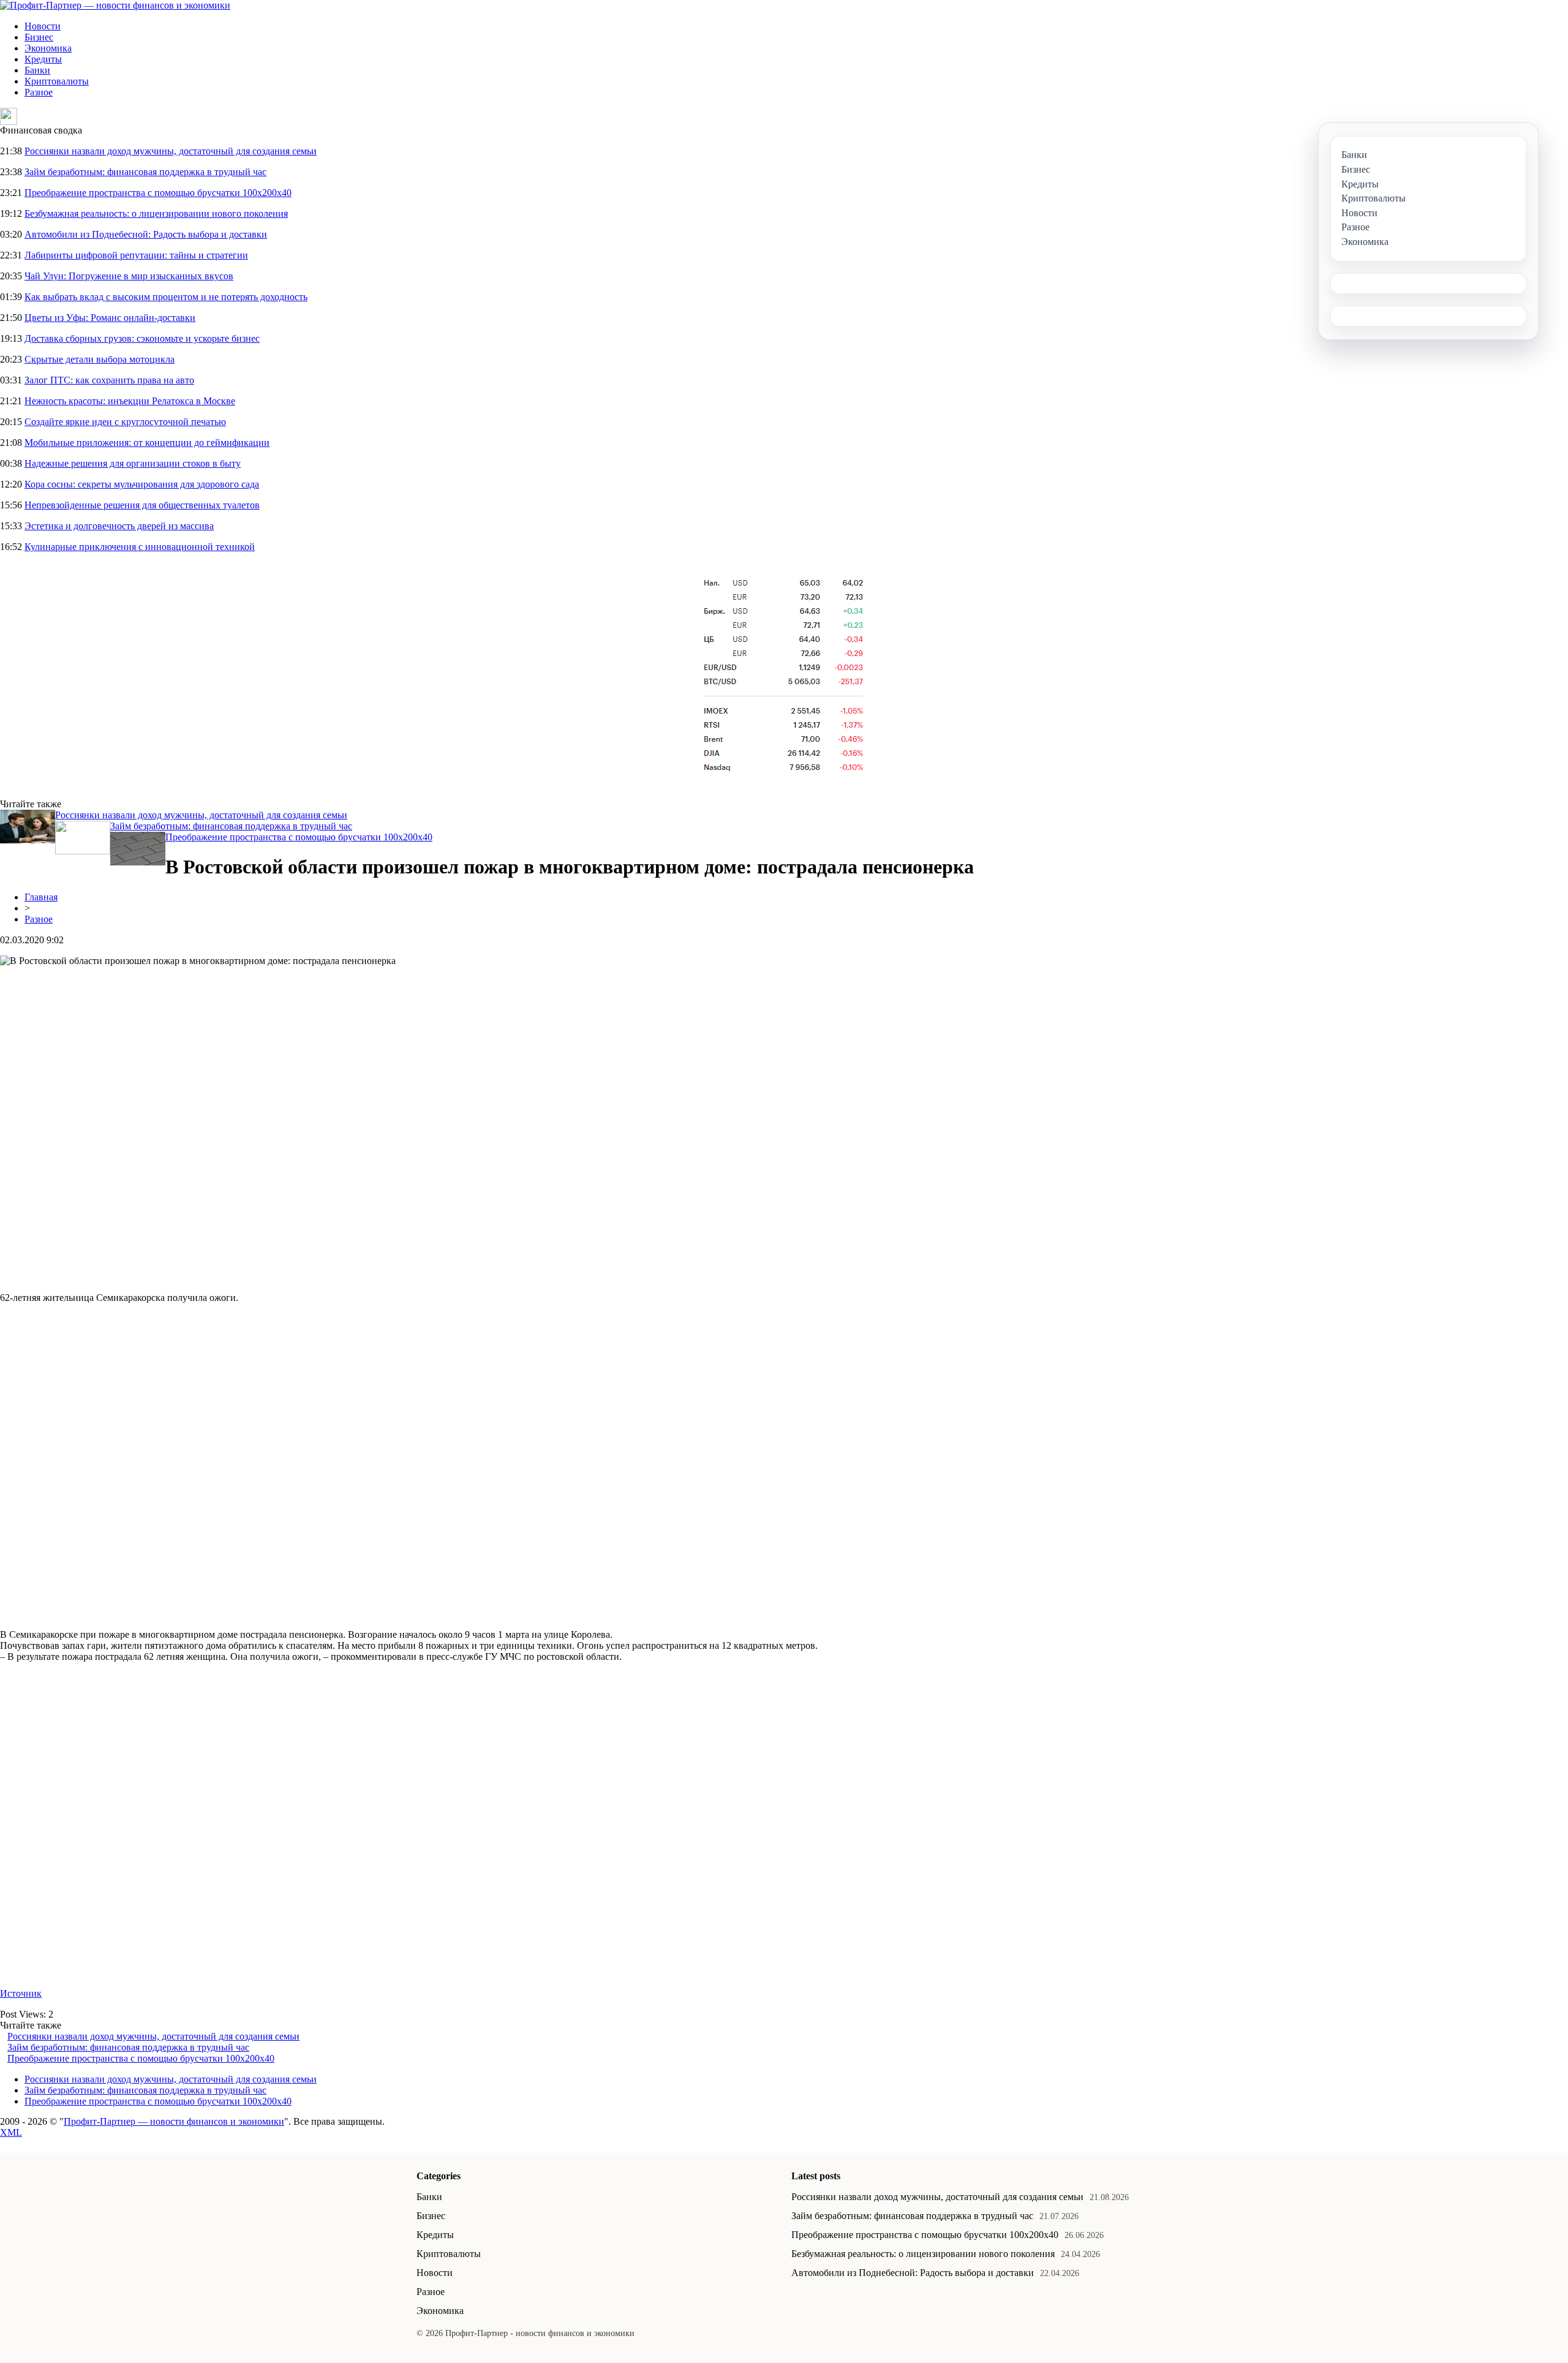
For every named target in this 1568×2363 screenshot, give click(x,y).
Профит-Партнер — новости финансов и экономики (174, 2121)
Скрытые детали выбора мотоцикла (100, 359)
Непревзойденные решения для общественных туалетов (142, 505)
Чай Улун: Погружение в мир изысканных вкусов (129, 276)
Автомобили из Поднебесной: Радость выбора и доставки (146, 234)
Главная (41, 897)
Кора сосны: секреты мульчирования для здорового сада (142, 484)
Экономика (48, 48)
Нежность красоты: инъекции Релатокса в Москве (130, 401)
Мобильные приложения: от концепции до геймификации (147, 443)
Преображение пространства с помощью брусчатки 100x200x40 (158, 193)
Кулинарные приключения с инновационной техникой (140, 547)
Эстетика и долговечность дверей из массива (119, 526)
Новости (43, 26)
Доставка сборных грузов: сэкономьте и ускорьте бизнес (142, 338)
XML (11, 2132)
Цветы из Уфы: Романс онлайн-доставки (110, 318)
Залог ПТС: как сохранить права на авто (109, 380)
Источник (21, 1993)
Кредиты (43, 59)
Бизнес (39, 37)
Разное (39, 92)
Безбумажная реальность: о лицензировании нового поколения (156, 213)
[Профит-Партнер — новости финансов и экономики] (115, 5)
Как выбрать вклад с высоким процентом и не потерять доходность (166, 297)
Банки (37, 70)
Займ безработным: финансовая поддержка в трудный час (145, 172)
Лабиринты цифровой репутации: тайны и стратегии (136, 255)
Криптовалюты (57, 81)
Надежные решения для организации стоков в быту (133, 463)
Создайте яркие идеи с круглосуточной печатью (125, 422)
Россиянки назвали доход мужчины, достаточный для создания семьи (171, 151)
